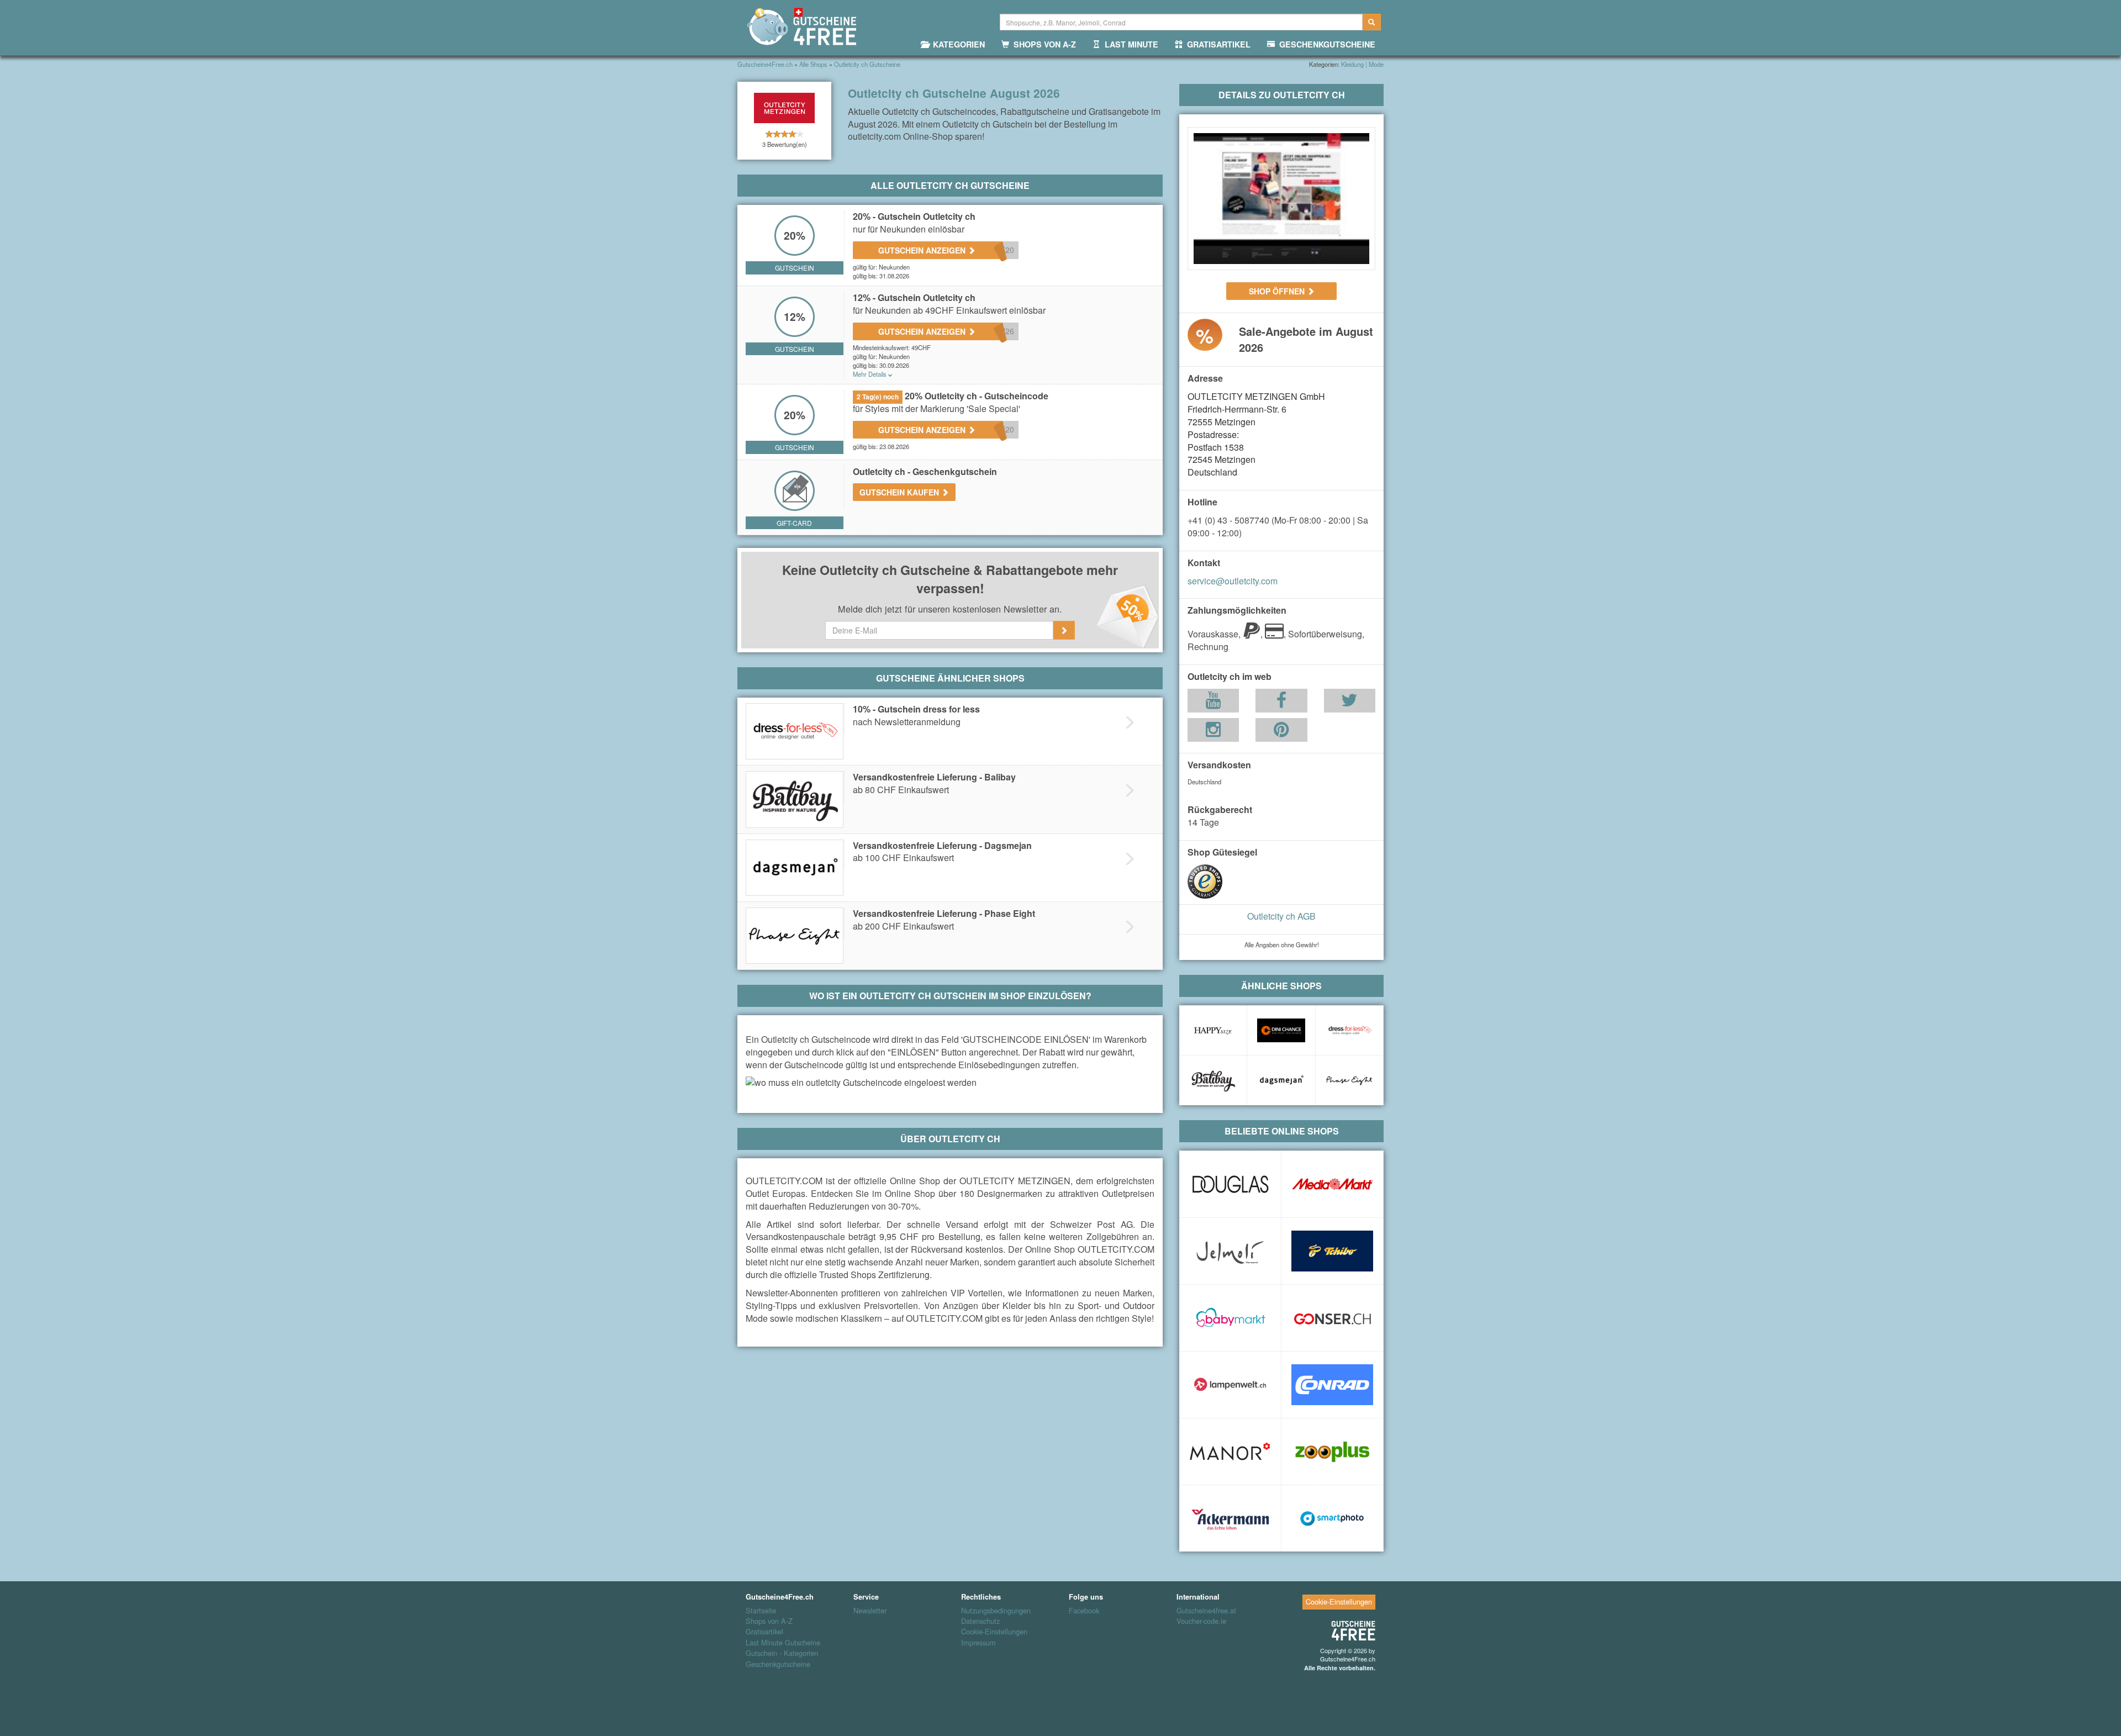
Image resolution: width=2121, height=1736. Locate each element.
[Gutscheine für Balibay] (1213, 1080)
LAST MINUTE (1129, 44)
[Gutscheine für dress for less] (1349, 1030)
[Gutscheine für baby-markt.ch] (1230, 1318)
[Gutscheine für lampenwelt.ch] (1230, 1385)
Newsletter (870, 1611)
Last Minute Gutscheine (783, 1643)
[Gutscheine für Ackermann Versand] (1230, 1518)
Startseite (761, 1611)
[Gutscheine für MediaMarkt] (1332, 1184)
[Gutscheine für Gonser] (1332, 1318)
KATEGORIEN (957, 44)
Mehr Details (870, 374)
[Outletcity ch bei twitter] (1349, 703)
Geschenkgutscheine (778, 1664)
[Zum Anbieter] (1281, 199)
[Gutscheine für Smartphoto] (1332, 1518)
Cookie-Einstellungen (994, 1632)
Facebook (1084, 1611)
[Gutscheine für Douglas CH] (1230, 1184)
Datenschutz (980, 1621)
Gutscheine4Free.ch (1348, 1659)
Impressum (978, 1643)
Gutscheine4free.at (1206, 1611)
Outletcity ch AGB (1281, 916)
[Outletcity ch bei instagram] (1213, 732)
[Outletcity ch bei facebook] (1281, 703)
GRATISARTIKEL (1217, 44)
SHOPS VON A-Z (1043, 44)
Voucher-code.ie (1201, 1621)
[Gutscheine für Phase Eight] (1349, 1080)
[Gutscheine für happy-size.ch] (1213, 1030)
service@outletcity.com (1233, 581)
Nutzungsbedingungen (996, 1611)
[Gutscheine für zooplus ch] (1332, 1452)
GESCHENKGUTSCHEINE (1325, 44)
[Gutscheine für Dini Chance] (1281, 1030)
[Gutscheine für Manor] (1230, 1452)
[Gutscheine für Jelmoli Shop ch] (1230, 1251)
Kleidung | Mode (1362, 64)
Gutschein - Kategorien (782, 1653)
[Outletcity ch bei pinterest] (1281, 732)
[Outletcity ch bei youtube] (1213, 703)
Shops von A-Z (769, 1621)
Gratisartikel (764, 1632)
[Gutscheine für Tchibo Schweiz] (1332, 1251)
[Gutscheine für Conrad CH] (1332, 1385)
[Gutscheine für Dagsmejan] (1281, 1080)
